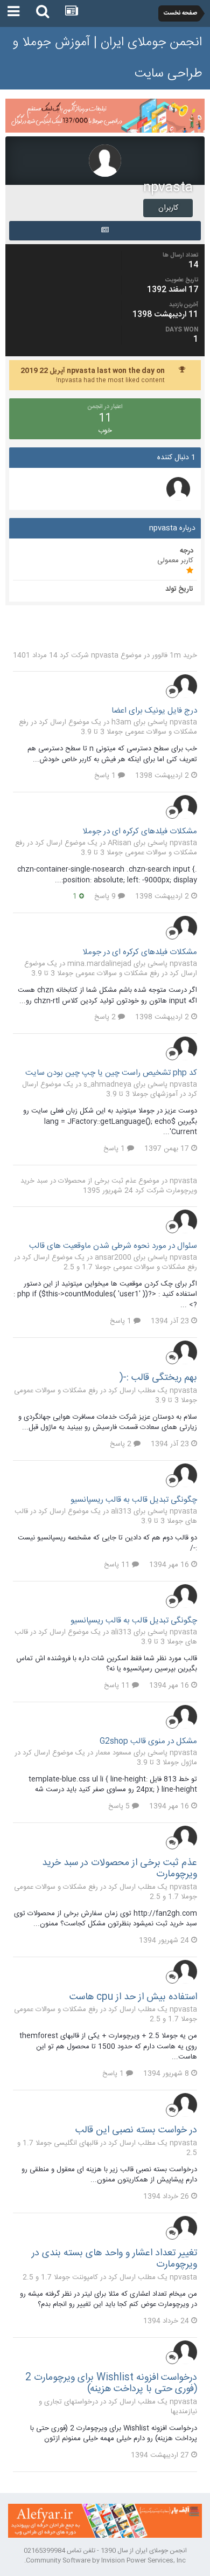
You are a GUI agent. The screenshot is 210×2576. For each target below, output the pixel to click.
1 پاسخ (106, 776)
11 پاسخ (118, 1565)
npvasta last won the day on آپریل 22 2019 (93, 371)
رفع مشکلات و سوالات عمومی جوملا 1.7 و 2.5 (130, 1267)
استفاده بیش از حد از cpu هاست (133, 1997)
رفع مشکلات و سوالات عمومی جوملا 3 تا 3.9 (108, 727)
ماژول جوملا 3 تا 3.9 (167, 1763)
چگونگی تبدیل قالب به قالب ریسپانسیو (134, 1500)
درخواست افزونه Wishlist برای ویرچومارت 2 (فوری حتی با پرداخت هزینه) (111, 2384)
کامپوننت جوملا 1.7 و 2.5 (60, 2277)
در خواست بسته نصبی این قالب (136, 2130)
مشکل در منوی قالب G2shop (148, 1741)
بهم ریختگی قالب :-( (158, 1378)
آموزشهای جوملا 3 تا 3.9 (142, 1094)
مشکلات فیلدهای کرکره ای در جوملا (140, 831)
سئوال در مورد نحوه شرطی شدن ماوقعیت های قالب (113, 1246)
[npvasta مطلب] (105, 231)
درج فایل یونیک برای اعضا (154, 711)
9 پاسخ (106, 896)
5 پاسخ (120, 1806)
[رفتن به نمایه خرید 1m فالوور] (178, 489)
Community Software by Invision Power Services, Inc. (105, 2560)
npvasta (105, 655)
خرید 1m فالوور (174, 655)
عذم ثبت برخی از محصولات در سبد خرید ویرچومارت (120, 1869)
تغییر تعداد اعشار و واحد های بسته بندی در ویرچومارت (114, 2259)
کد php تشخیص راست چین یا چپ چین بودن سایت (111, 1073)
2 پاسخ (106, 1017)
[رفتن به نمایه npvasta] (185, 686)
